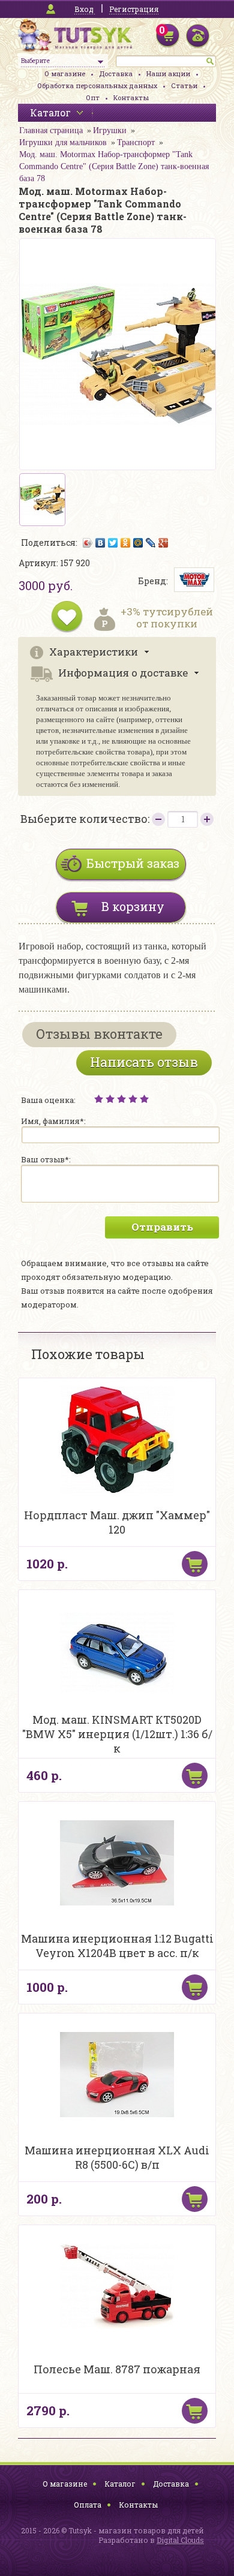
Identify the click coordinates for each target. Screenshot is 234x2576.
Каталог (120, 2484)
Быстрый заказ (133, 863)
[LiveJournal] (151, 543)
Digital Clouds (180, 2540)
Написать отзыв (144, 1062)
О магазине (65, 73)
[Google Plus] (163, 543)
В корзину (133, 906)
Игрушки (110, 130)
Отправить (162, 1227)
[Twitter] (113, 543)
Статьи (184, 85)
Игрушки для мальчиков (63, 142)
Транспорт (136, 142)
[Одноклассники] (126, 543)
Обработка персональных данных (97, 85)
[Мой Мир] (138, 543)
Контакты (131, 97)
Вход (84, 9)
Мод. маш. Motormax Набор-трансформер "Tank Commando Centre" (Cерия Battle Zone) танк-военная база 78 (114, 166)
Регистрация (134, 9)
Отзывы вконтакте (99, 1034)
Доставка (116, 73)
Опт (93, 97)
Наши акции (168, 73)
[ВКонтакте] (100, 543)
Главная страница (51, 130)
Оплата (88, 2505)
